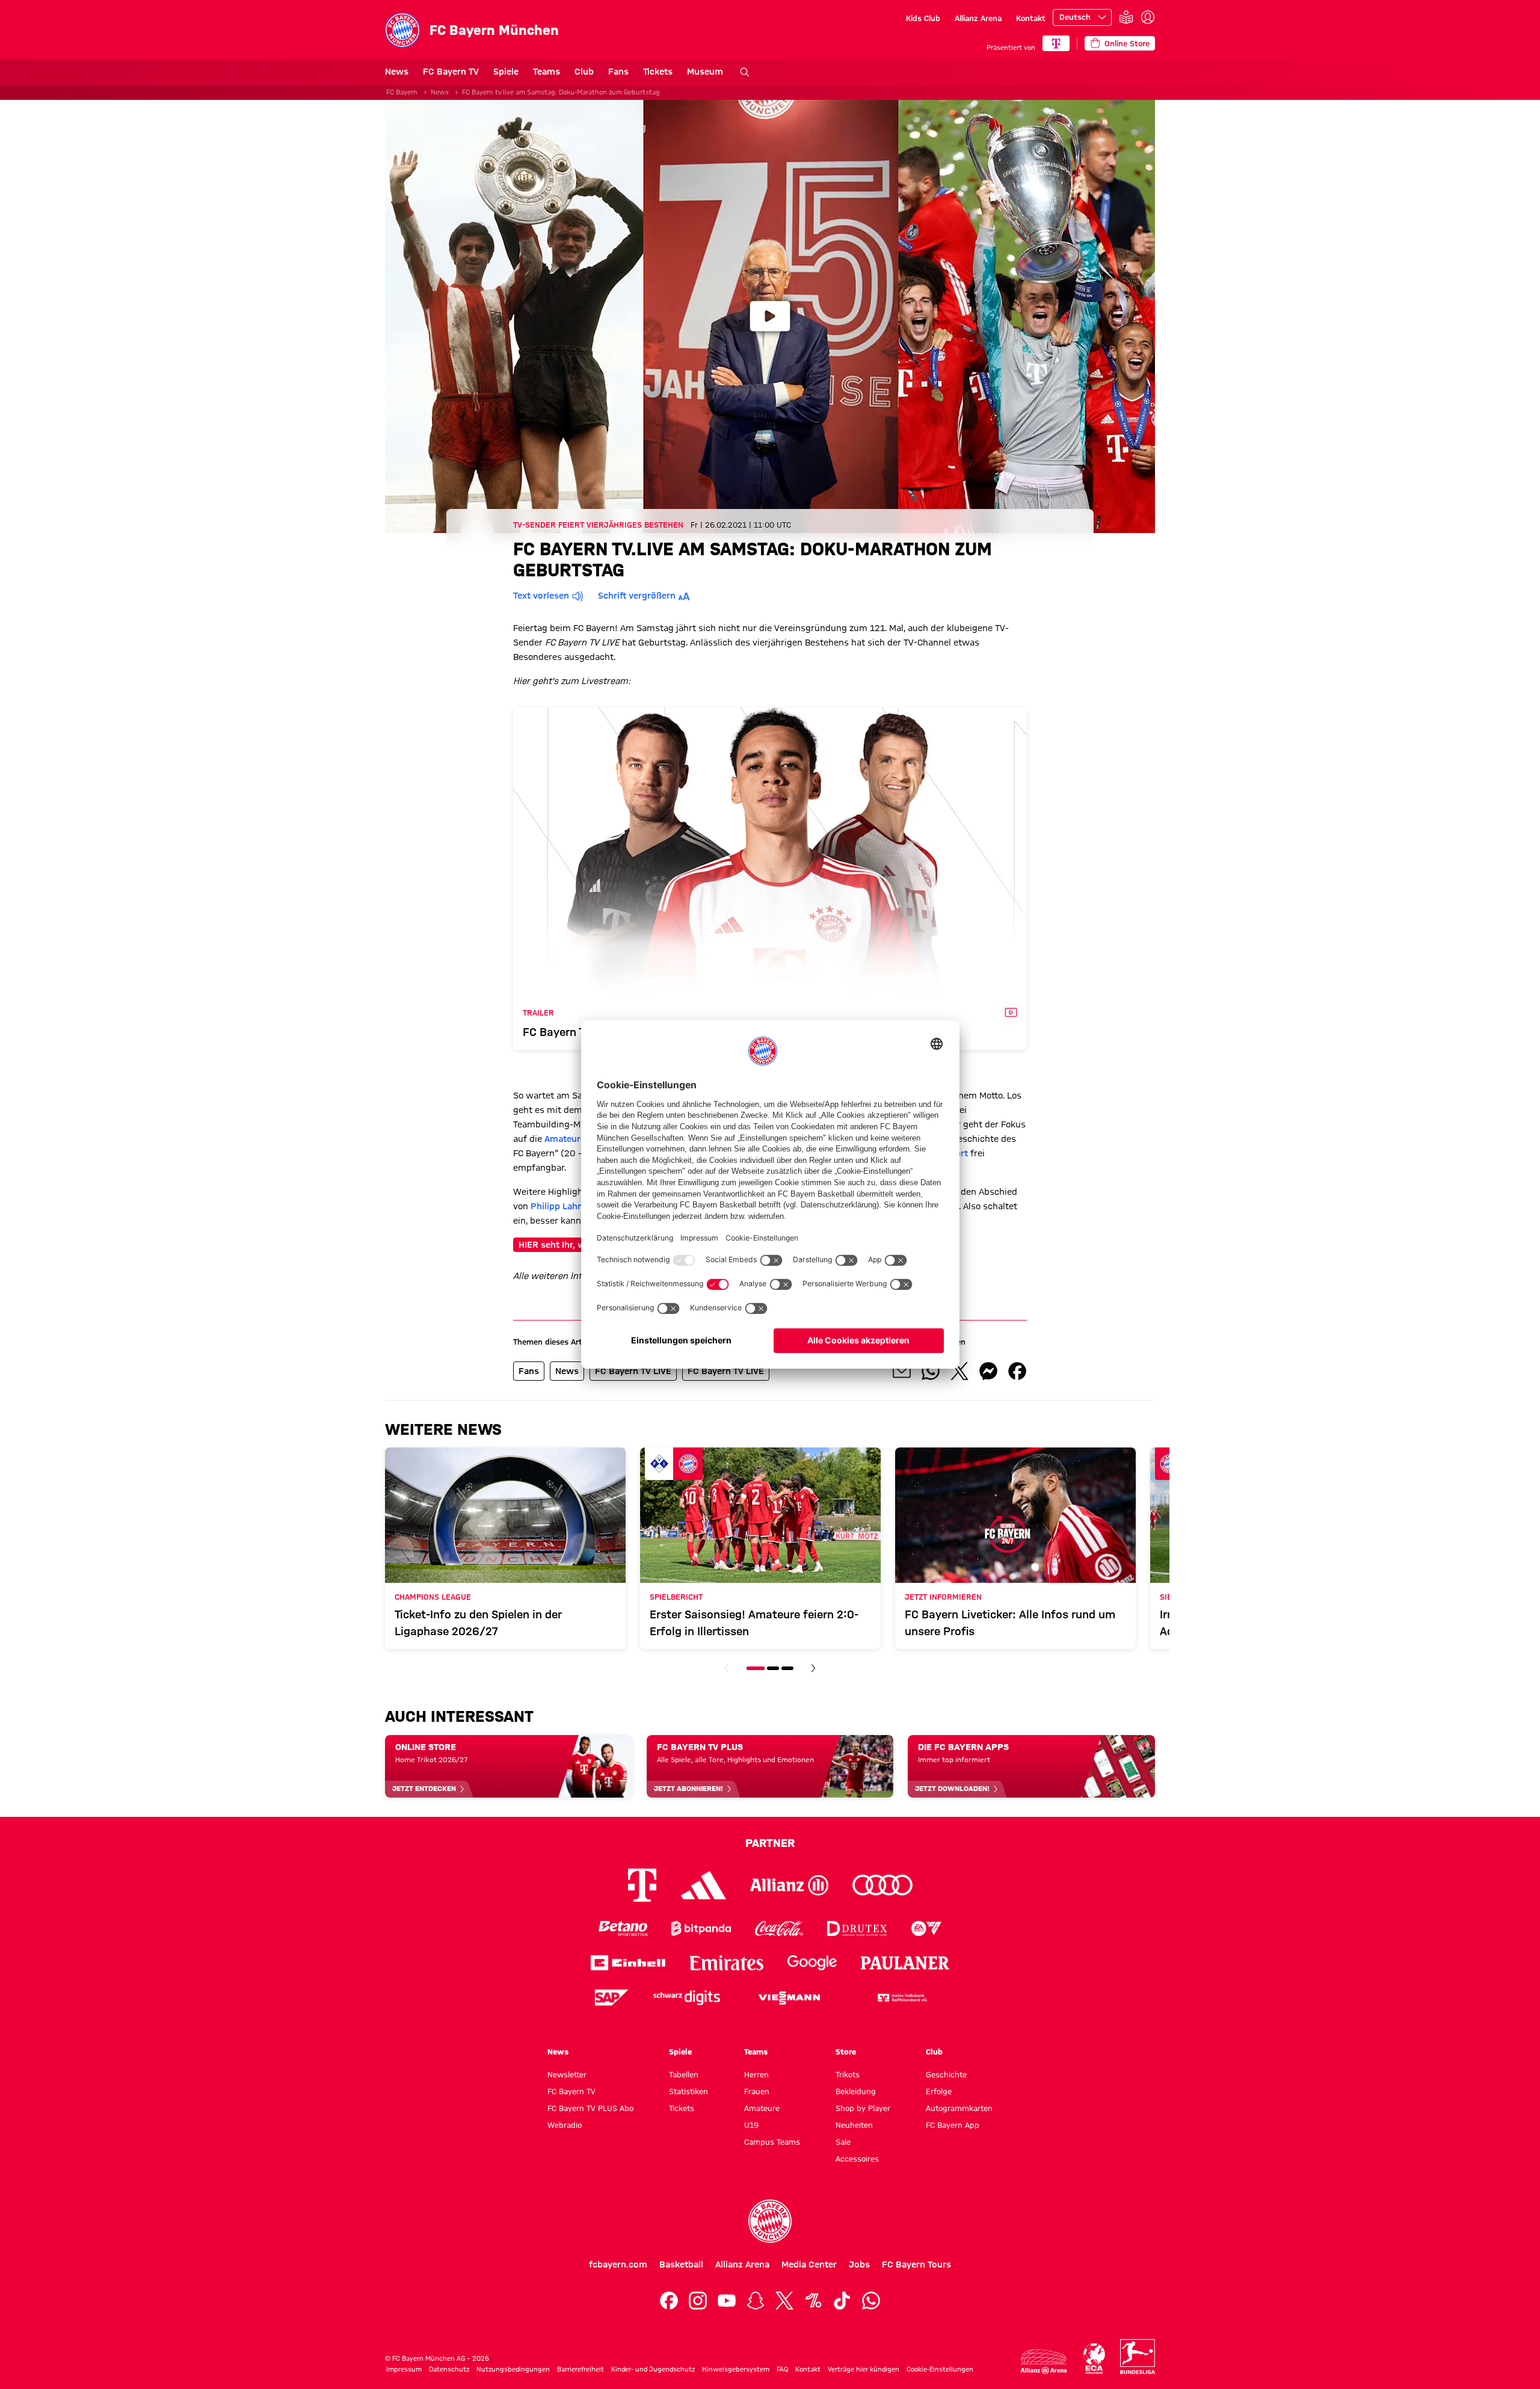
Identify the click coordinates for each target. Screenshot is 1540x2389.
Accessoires (857, 2159)
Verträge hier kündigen (864, 2369)
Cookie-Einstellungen (940, 2369)
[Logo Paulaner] (905, 1963)
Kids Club (923, 18)
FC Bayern (402, 92)
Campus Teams (772, 2142)
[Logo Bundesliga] (1138, 2357)
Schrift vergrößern (637, 596)
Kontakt (1031, 18)
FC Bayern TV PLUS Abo (590, 2108)
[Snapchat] (756, 2301)
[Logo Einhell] (628, 1963)
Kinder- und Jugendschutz (653, 2369)
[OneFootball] (813, 2301)
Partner (770, 1843)
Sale (843, 2142)
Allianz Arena (978, 18)
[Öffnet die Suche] (745, 72)
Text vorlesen (541, 596)
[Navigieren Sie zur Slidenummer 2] (773, 1668)
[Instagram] (698, 2301)
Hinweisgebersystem (736, 2369)
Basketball (681, 2264)
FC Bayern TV (451, 72)
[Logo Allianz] (789, 1885)
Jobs (859, 2264)
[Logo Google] (812, 1963)
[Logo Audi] (882, 1885)
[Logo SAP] (612, 1998)
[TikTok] (842, 2301)
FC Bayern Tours (916, 2264)
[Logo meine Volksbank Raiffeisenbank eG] (901, 1998)
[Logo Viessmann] (789, 1998)
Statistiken (688, 2091)
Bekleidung (856, 2091)
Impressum (404, 2369)
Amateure (565, 1139)
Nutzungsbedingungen (513, 2369)
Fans (618, 72)
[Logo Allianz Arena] (1044, 2362)
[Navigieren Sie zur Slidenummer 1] (756, 1668)
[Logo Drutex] (857, 1928)
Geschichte (946, 2074)
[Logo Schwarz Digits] (687, 1998)
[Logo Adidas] (704, 1885)
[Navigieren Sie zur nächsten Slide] (813, 1668)
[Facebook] (669, 2301)
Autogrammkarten (959, 2108)
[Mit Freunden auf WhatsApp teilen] (931, 1371)
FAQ (782, 2369)
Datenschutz (449, 2369)
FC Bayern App (953, 2125)
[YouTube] (727, 2301)
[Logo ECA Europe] (1094, 2359)
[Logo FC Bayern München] (770, 2221)
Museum (705, 72)
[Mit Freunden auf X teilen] (959, 1371)
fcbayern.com (618, 2264)
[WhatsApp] (871, 2301)
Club (584, 72)
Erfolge (939, 2091)
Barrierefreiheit (581, 2369)
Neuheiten (854, 2125)
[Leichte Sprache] (1126, 18)
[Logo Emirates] (726, 1963)
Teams (547, 72)
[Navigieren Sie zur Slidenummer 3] (787, 1668)
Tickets (658, 72)
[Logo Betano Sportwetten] (623, 1928)
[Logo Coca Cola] (779, 1928)
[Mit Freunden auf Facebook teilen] (1017, 1371)
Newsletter (567, 2074)
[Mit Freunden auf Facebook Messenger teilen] (988, 1371)
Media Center (809, 2264)
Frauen (757, 2091)
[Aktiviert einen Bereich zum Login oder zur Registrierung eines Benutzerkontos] (1148, 17)
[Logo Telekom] (642, 1885)
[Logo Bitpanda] (701, 1928)
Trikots (848, 2074)
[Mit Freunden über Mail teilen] (902, 1371)
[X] (784, 2301)
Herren (756, 2074)
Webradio (565, 2125)
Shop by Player (863, 2108)
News (397, 72)
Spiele (506, 72)
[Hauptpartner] (1056, 43)
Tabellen (684, 2074)
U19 (751, 2125)
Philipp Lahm (558, 1206)
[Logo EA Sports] (926, 1928)
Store (846, 2051)
